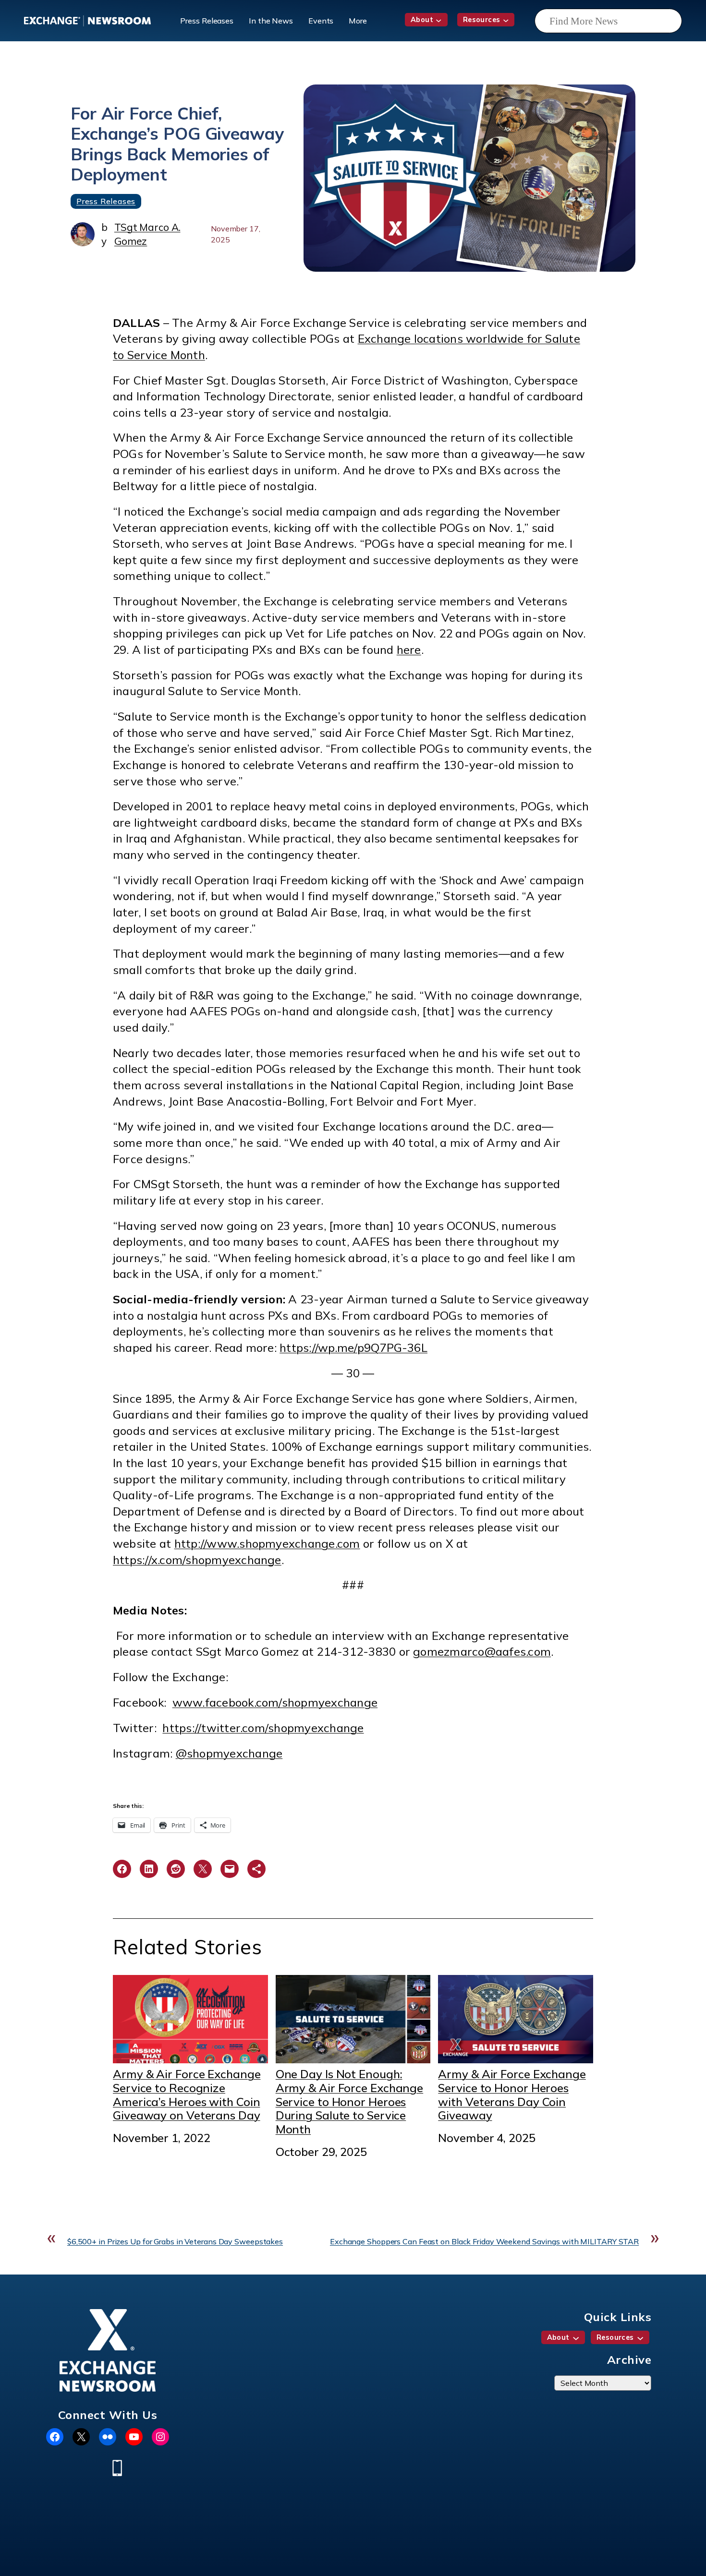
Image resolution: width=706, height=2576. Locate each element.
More (358, 21)
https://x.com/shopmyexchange (197, 1560)
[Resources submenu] (506, 20)
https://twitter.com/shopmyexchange (263, 1728)
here (409, 650)
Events (321, 21)
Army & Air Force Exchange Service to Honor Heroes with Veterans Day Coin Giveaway (512, 2095)
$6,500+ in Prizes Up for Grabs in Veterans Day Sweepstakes (175, 2241)
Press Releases (207, 21)
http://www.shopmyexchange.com (267, 1543)
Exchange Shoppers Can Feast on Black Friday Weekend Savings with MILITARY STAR (484, 2241)
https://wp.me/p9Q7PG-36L (353, 1348)
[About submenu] (438, 20)
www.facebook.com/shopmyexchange (275, 1702)
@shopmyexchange (229, 1753)
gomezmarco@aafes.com (482, 1651)
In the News (271, 21)
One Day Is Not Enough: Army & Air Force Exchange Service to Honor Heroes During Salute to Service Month (350, 2101)
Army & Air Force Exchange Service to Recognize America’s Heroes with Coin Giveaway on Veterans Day (187, 2095)
